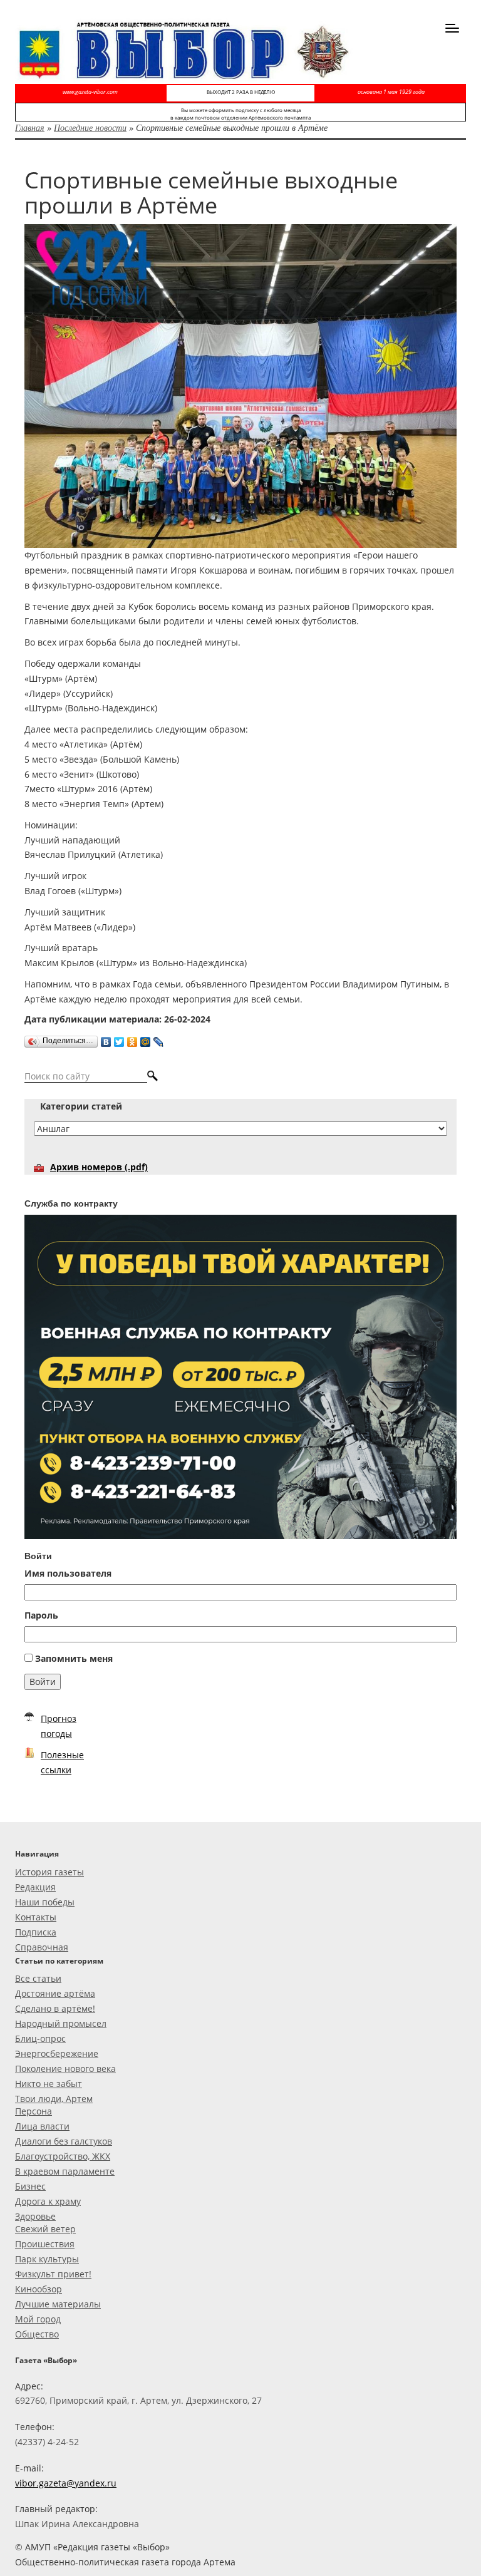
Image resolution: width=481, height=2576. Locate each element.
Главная (30, 127)
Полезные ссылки (62, 1762)
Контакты (36, 1917)
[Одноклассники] (132, 1039)
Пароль (41, 1615)
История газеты (49, 1872)
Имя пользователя (68, 1573)
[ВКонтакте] (106, 1039)
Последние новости (90, 127)
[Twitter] (119, 1039)
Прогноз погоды (59, 1726)
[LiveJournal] (159, 1039)
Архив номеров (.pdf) (99, 1167)
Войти (43, 1682)
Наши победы (45, 1902)
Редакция (35, 1887)
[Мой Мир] (146, 1039)
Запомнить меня (74, 1658)
